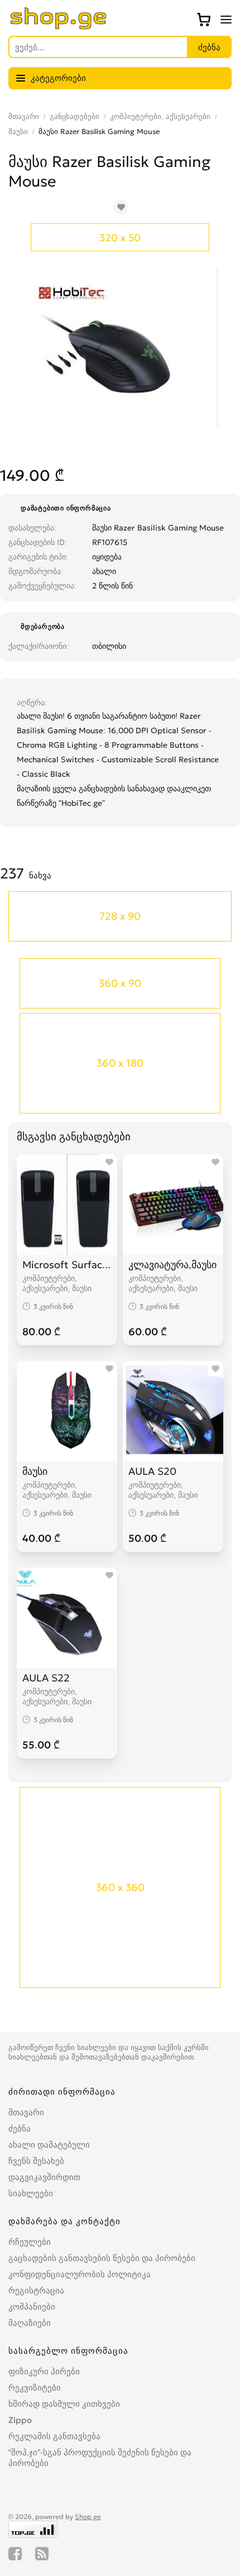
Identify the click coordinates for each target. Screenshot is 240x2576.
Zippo (20, 2420)
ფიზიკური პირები (44, 2371)
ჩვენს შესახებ (36, 2161)
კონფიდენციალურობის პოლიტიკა (80, 2274)
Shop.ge (88, 2517)
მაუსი (18, 132)
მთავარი (24, 116)
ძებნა (20, 2128)
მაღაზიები (30, 2323)
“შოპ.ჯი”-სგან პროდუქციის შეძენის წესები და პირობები (100, 2458)
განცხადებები (75, 116)
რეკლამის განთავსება (54, 2436)
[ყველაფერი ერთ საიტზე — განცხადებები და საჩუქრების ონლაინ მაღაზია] (59, 26)
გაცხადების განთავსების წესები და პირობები (102, 2258)
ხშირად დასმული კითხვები (64, 2404)
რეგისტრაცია (36, 2290)
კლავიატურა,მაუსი (172, 1265)
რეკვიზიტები (35, 2388)
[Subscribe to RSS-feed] (42, 2554)
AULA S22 (46, 1678)
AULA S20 (152, 1471)
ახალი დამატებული (49, 2145)
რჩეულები (30, 2242)
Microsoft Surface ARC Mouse (67, 1265)
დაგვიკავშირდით (44, 2177)
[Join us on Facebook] (15, 2554)
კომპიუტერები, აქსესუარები (160, 116)
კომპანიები (32, 2307)
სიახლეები (31, 2193)
